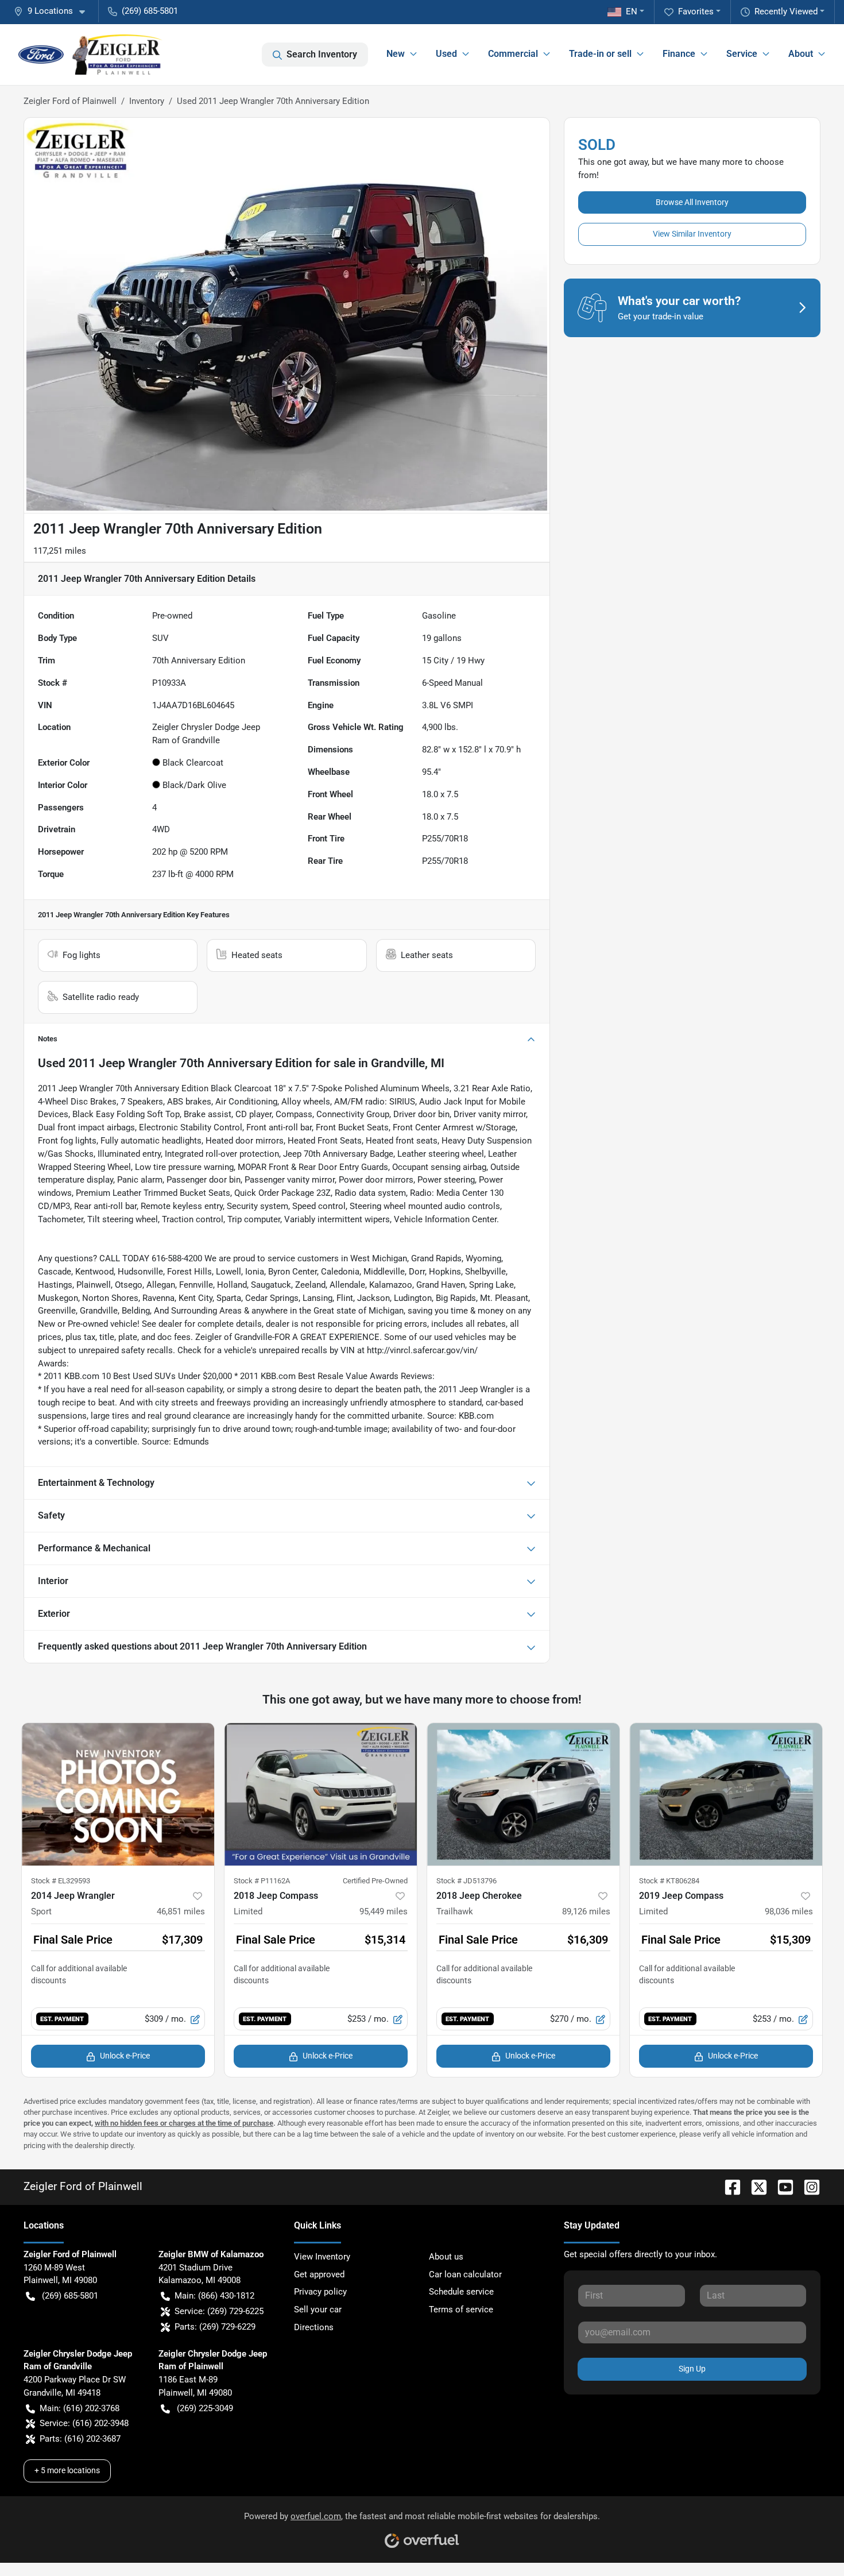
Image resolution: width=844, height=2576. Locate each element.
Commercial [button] (513, 54)
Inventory (147, 101)
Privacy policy (320, 2292)
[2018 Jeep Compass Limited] (321, 1794)
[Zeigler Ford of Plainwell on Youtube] (781, 2186)
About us (446, 2257)
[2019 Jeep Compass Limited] (726, 1794)
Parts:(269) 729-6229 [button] (215, 2327)
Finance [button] (679, 54)
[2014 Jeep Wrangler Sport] (118, 1794)
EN (632, 11)
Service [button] (742, 54)
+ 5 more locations (67, 2470)
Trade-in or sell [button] (600, 54)
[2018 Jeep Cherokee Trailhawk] (523, 1794)
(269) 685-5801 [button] (150, 11)
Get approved (319, 2274)
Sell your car (318, 2309)
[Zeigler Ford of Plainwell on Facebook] (728, 2186)
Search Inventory (322, 54)
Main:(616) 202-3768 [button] (80, 2408)
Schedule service (461, 2292)
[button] (54, 11)
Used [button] (446, 54)
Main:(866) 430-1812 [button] (214, 2296)
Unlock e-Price (125, 2056)
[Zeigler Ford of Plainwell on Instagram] (807, 2186)
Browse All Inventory (692, 202)
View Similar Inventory (692, 234)
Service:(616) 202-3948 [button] (84, 2423)
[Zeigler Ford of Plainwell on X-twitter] (754, 2186)
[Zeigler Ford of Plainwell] (90, 55)
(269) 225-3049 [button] (205, 2408)
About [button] (801, 54)
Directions (314, 2327)
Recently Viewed (786, 11)
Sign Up (692, 2369)
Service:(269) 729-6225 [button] (219, 2311)
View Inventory (322, 2257)
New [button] (396, 54)
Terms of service (461, 2309)
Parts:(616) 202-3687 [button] (80, 2439)
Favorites (696, 11)
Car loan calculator (465, 2274)
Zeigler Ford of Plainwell (70, 101)
